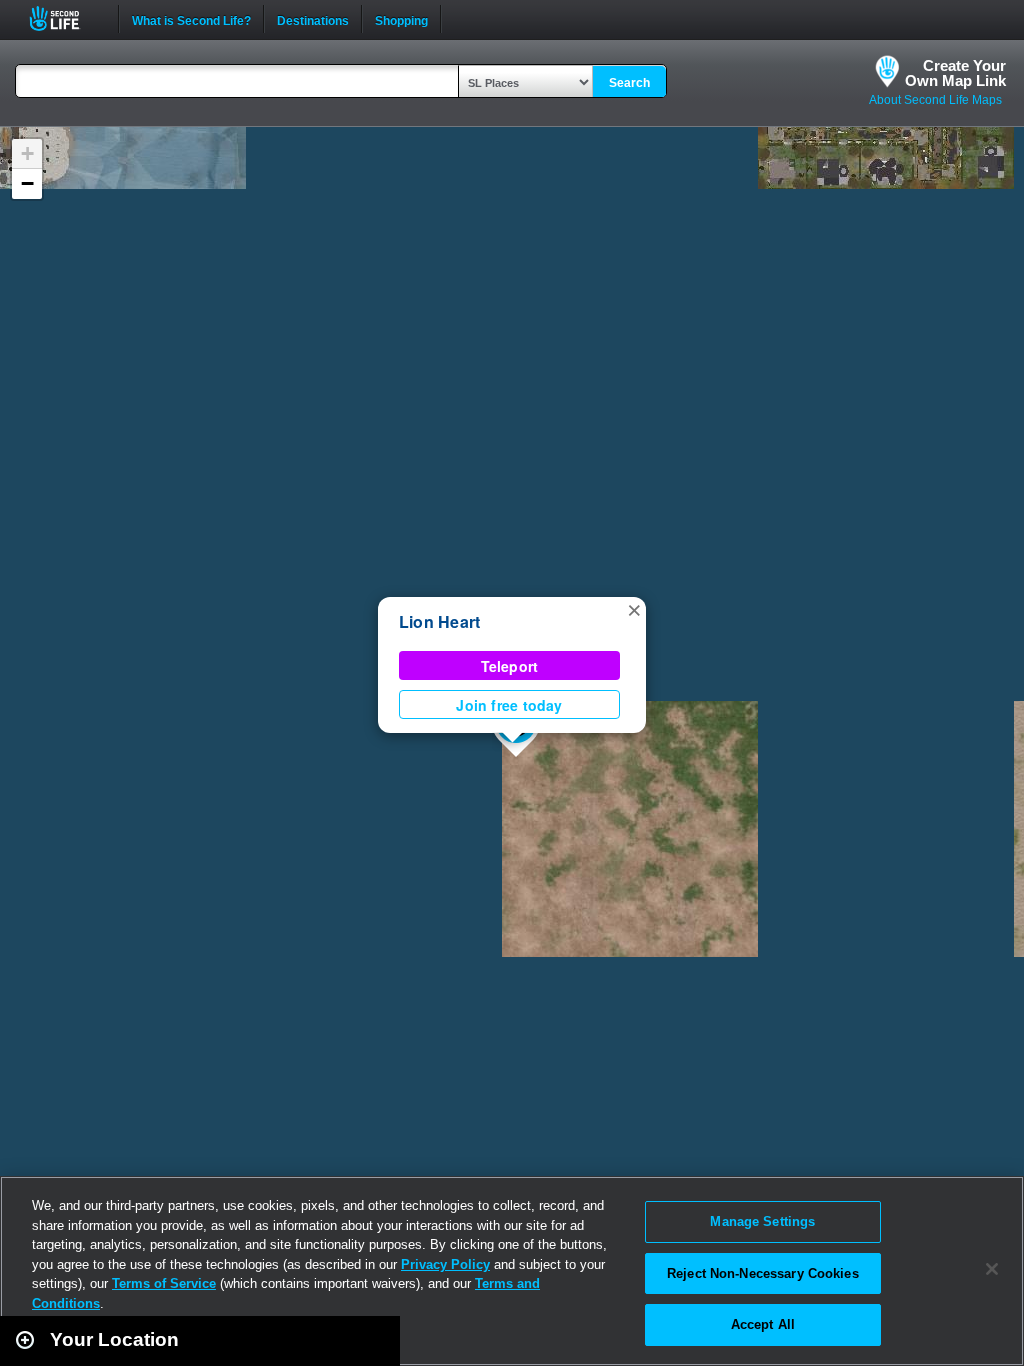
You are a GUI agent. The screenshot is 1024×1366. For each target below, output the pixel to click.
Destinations (313, 19)
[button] (634, 609)
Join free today (509, 705)
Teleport (510, 666)
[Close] (992, 1269)
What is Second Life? (191, 19)
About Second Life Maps (935, 100)
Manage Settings (762, 1221)
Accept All (763, 1324)
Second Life (65, 18)
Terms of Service (164, 1283)
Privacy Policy (445, 1264)
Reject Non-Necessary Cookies (763, 1273)
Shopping (401, 19)
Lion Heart (439, 621)
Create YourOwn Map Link (955, 73)
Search (629, 83)
